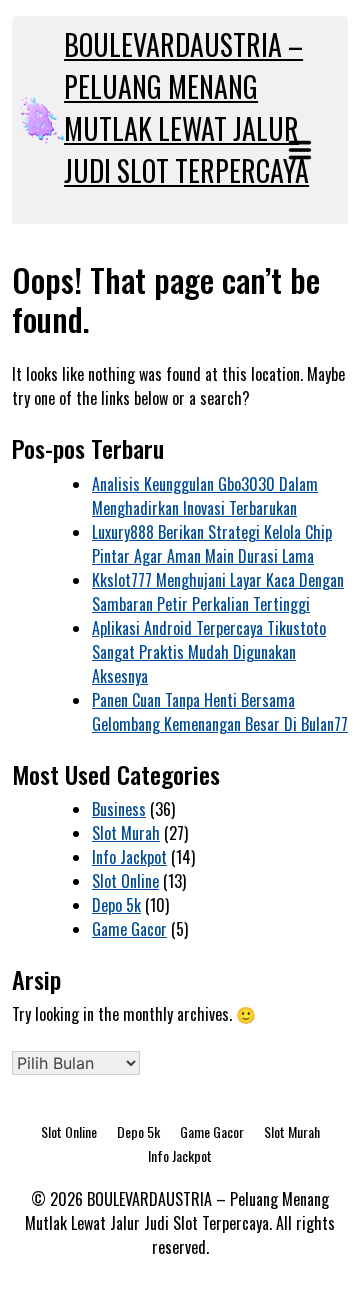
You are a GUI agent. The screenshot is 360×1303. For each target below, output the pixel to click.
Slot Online (125, 881)
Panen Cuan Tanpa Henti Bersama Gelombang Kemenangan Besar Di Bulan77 (220, 712)
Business (119, 809)
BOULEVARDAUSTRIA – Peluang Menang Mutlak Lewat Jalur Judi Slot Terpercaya (186, 107)
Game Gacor (129, 929)
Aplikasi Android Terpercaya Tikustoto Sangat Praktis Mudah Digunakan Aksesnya (209, 652)
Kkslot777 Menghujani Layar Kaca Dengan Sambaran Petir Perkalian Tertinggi (218, 592)
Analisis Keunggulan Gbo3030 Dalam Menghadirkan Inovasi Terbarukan (205, 496)
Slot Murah (126, 833)
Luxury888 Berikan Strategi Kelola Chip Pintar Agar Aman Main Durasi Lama (212, 544)
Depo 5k (116, 905)
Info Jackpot (129, 857)
